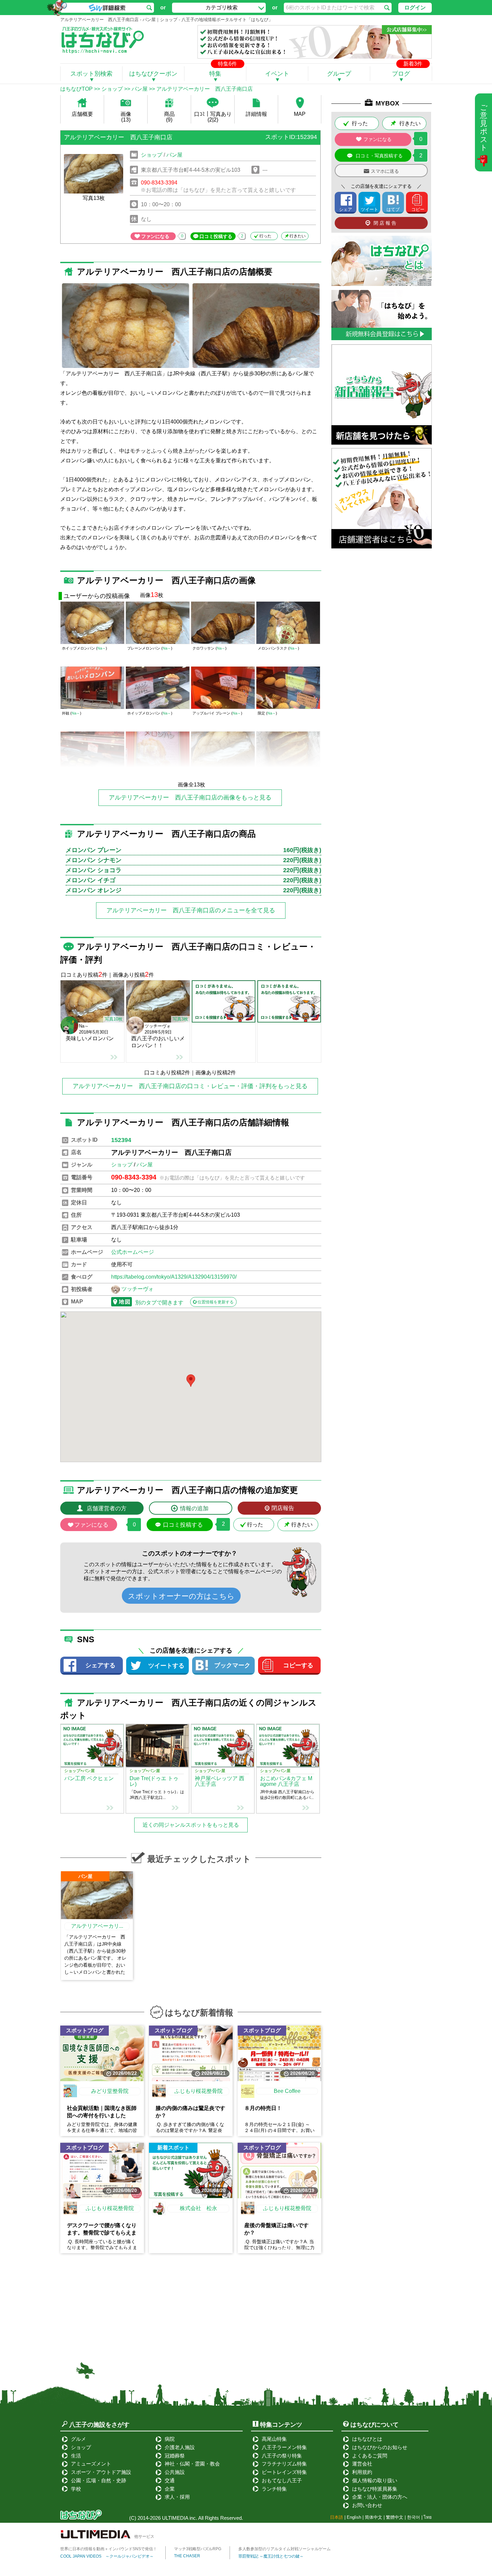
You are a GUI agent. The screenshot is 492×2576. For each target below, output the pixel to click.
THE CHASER (187, 2556)
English (354, 2517)
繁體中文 (395, 2517)
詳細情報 (256, 114)
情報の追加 (194, 1508)
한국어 (414, 2517)
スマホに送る (385, 171)
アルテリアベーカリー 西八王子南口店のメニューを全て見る (191, 910)
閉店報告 (283, 1508)
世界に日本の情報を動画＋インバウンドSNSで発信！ (109, 2549)
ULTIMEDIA (175, 2518)
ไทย (428, 2517)
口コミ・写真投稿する (379, 156)
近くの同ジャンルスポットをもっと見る (191, 1825)
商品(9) (169, 117)
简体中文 (374, 2517)
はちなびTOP (76, 89)
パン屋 (140, 89)
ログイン (415, 8)
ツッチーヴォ (138, 1289)
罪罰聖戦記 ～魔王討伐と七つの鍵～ (271, 2556)
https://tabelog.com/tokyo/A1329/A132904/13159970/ (174, 1277)
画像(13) (126, 117)
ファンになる (155, 236)
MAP (300, 114)
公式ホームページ (133, 1252)
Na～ (102, 648)
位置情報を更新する (216, 1302)
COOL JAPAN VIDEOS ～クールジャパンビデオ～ (107, 2556)
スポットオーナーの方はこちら (181, 1596)
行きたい (298, 236)
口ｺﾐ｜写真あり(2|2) (213, 117)
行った (265, 236)
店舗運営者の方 (107, 1508)
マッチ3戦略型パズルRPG (198, 2549)
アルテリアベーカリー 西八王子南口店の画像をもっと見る (190, 798)
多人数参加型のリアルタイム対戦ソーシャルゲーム (284, 2549)
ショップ (112, 89)
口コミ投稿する (216, 236)
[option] (126, 326)
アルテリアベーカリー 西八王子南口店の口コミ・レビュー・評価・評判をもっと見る (190, 1086)
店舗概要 (82, 114)
